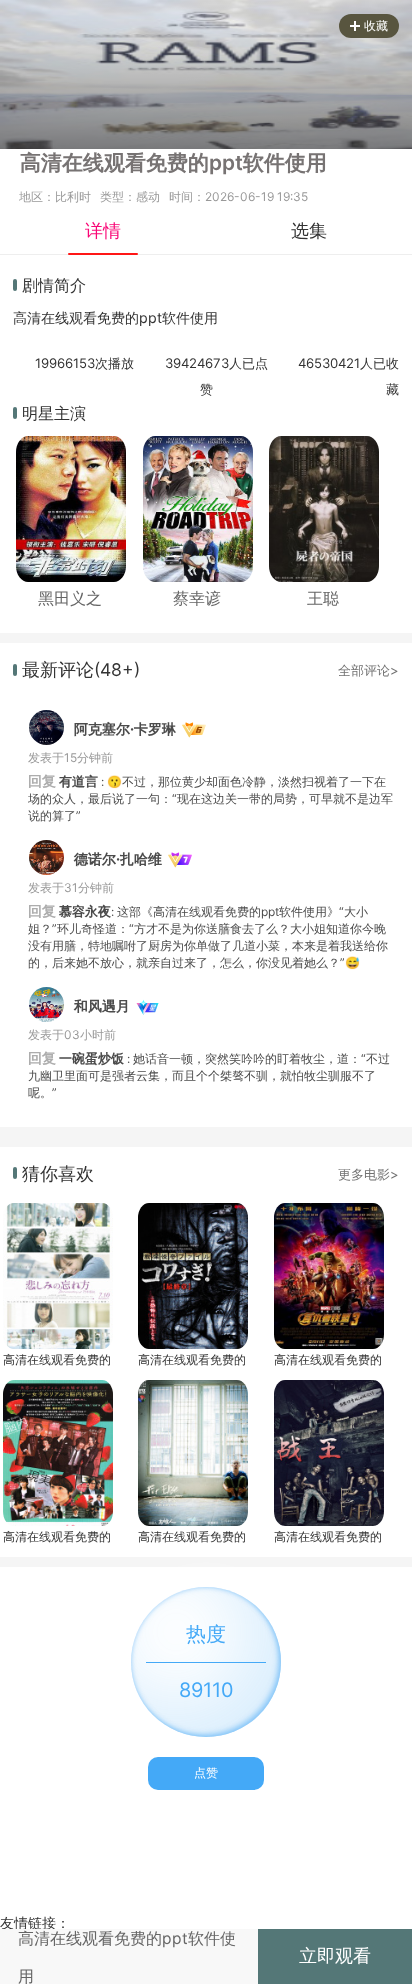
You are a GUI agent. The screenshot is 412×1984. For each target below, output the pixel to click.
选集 (309, 230)
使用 (204, 317)
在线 (55, 317)
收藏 (376, 25)
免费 (111, 317)
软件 (176, 317)
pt (155, 317)
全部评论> (368, 670)
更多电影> (368, 1174)
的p (136, 317)
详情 (103, 230)
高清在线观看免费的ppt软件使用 (57, 1359)
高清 (27, 317)
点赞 (206, 1772)
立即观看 (335, 1955)
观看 (83, 317)
